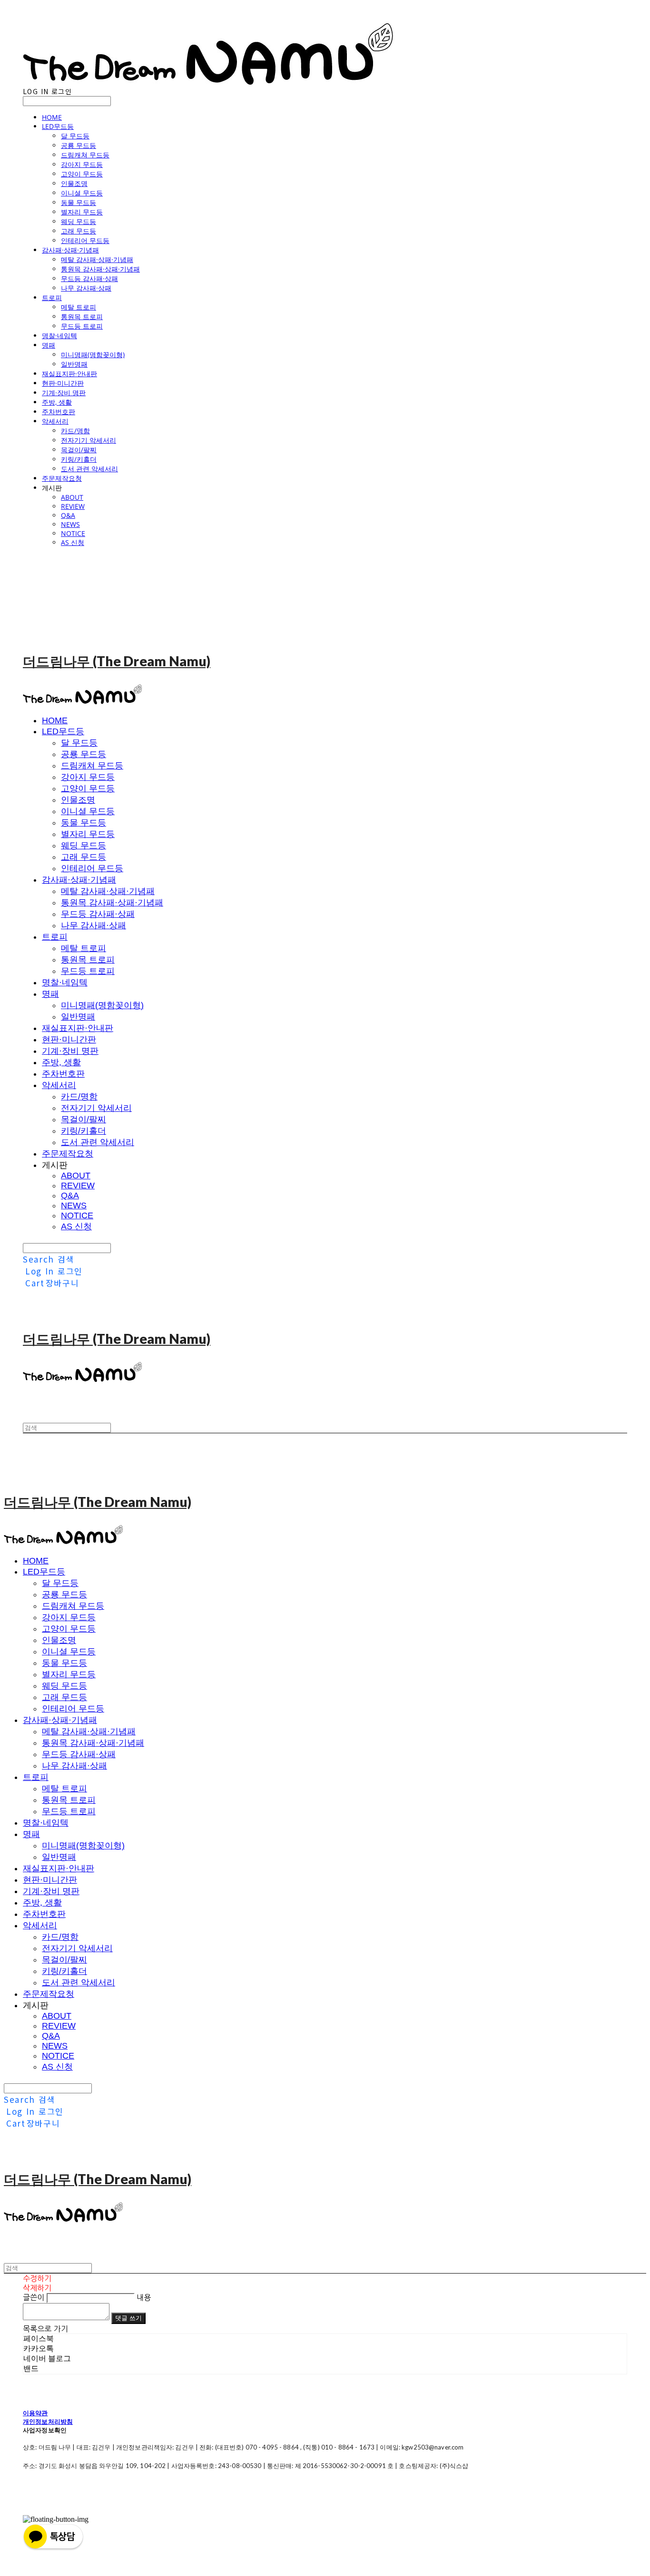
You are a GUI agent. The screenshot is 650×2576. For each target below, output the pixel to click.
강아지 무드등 (82, 164)
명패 (49, 345)
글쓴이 (34, 2297)
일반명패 (74, 364)
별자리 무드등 (82, 212)
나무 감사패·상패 (86, 288)
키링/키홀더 (79, 459)
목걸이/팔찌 (79, 450)
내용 (144, 2297)
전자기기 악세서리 (89, 440)
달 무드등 (75, 136)
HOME (52, 117)
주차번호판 (59, 412)
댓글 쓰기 (128, 2318)
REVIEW (73, 506)
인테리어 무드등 (85, 240)
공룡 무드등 (79, 145)
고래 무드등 (79, 231)
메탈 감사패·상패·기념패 (97, 259)
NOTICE (73, 533)
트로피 (52, 297)
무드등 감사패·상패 (89, 278)
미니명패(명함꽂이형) (93, 355)
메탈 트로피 (79, 307)
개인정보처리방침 (48, 2421)
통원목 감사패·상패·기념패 (100, 269)
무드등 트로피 (82, 326)
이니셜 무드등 (82, 193)
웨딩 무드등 (79, 221)
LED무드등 (58, 126)
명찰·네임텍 (59, 335)
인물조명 (74, 183)
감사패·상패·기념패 (70, 250)
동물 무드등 (79, 202)
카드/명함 (75, 431)
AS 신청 (73, 542)
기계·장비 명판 (64, 393)
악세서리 (55, 421)
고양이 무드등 (82, 174)
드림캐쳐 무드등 (85, 155)
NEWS (70, 524)
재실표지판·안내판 (69, 374)
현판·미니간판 (63, 383)
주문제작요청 (62, 478)
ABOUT (72, 497)
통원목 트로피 (82, 316)
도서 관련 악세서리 (89, 469)
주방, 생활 (57, 402)
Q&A (68, 515)
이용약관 (35, 2413)
